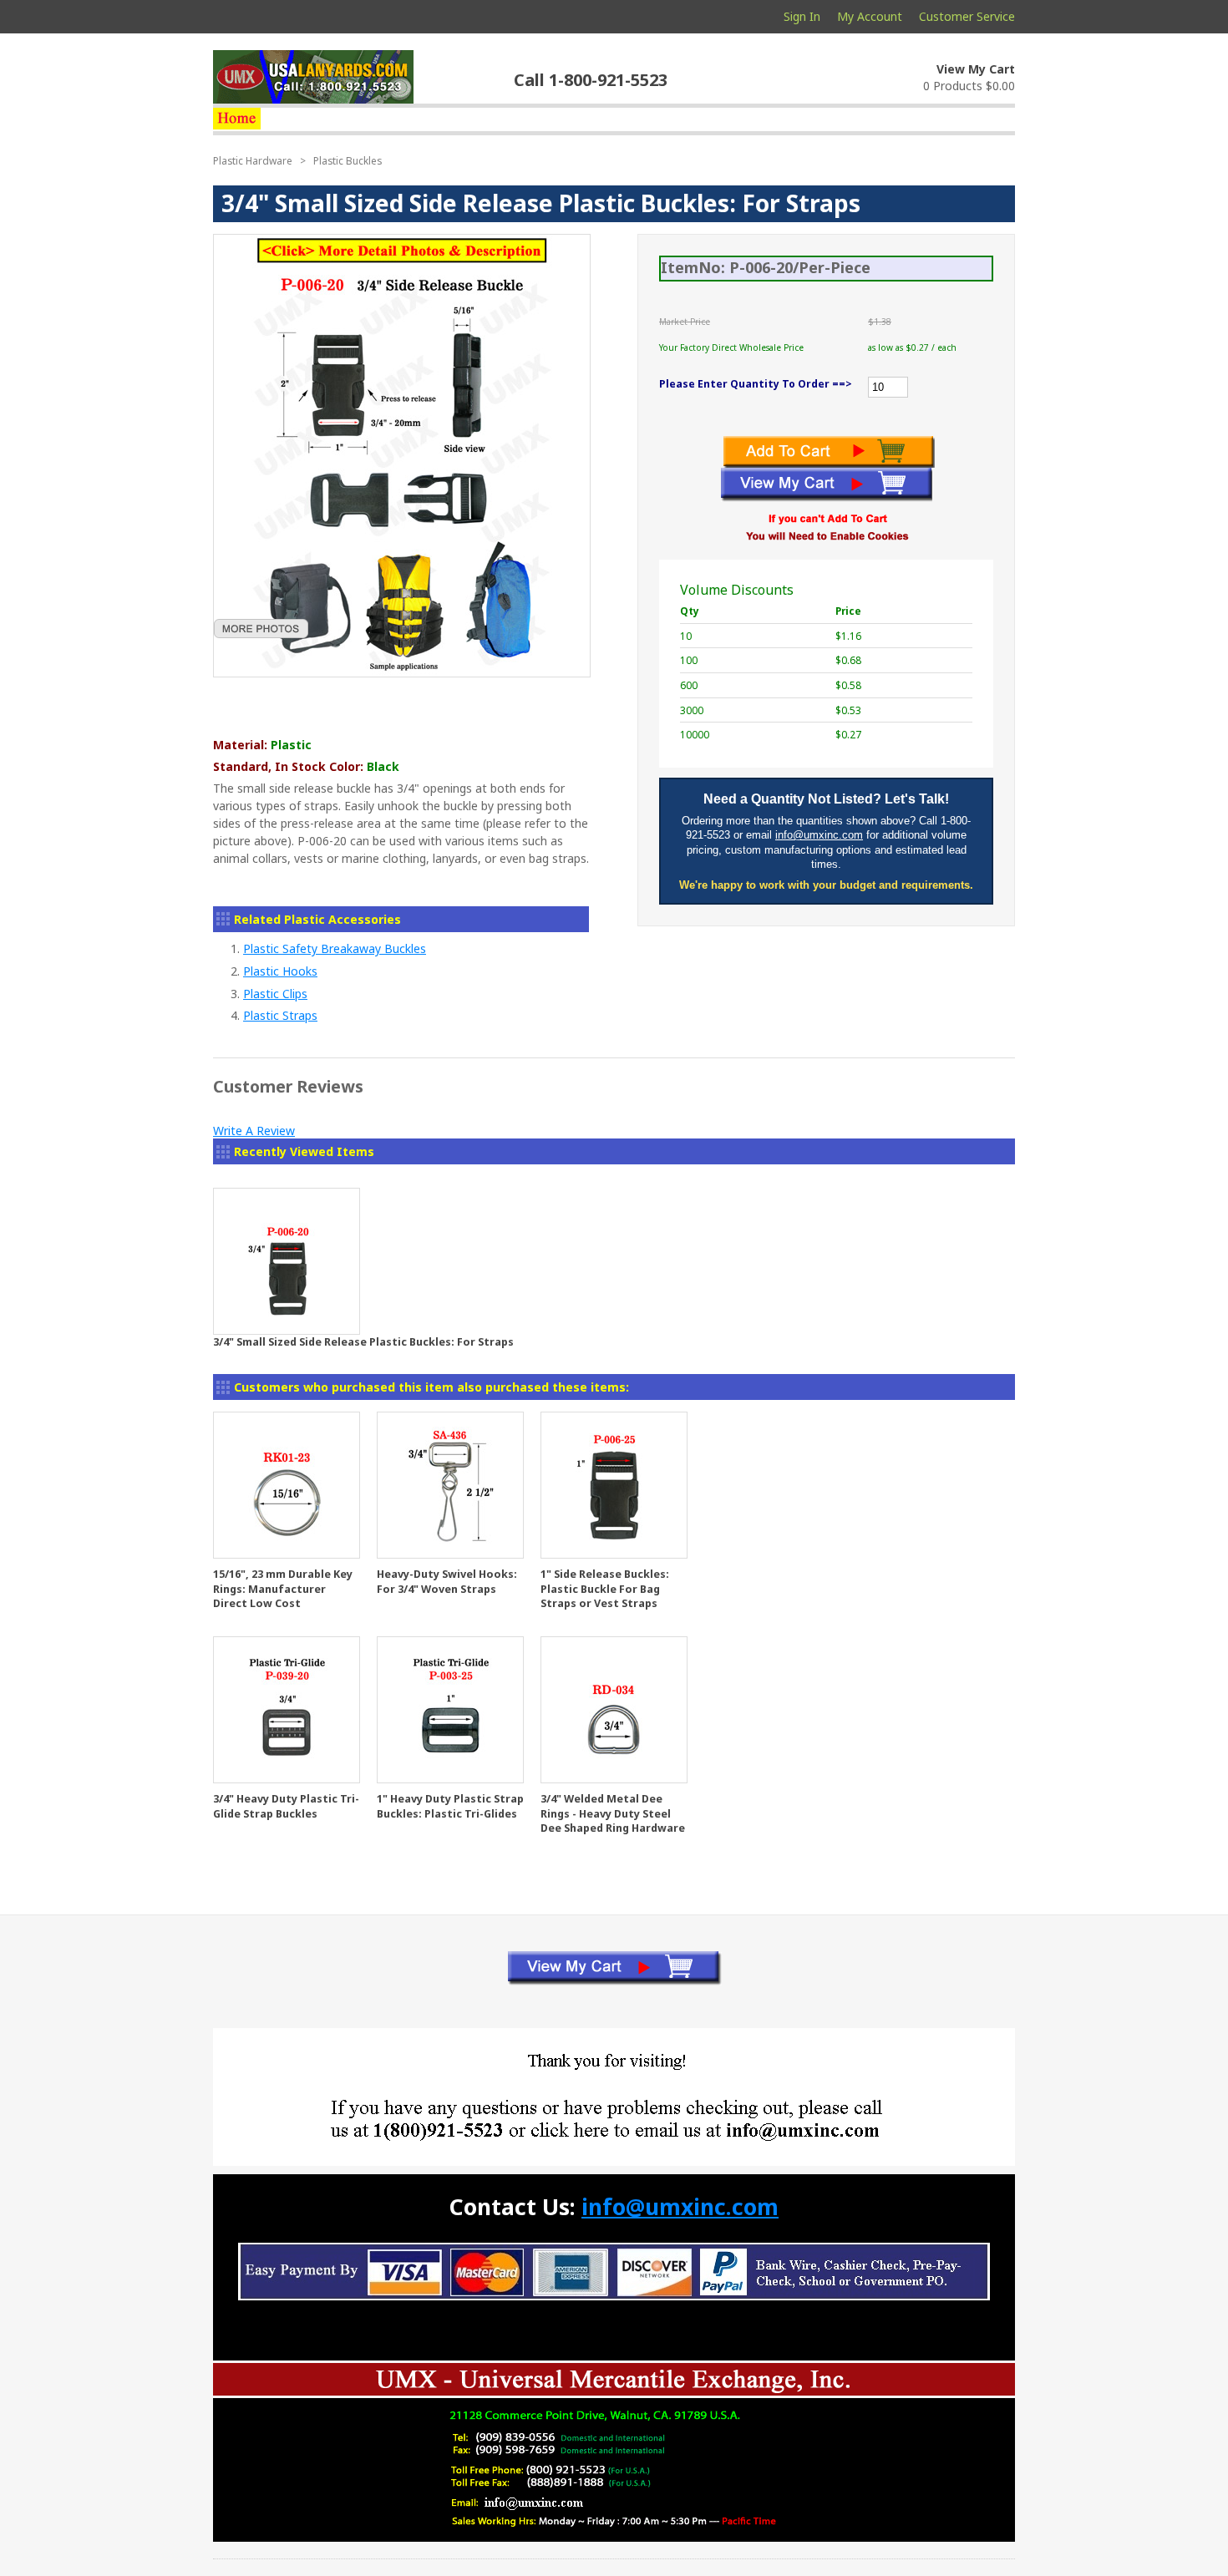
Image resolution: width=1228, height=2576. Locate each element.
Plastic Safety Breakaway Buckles (335, 948)
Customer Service (967, 16)
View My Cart (976, 69)
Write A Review (254, 1131)
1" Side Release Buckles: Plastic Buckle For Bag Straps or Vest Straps (605, 1589)
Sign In (802, 16)
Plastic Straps (280, 1015)
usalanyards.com (313, 77)
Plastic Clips (275, 994)
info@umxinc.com (819, 835)
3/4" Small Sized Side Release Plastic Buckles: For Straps (363, 1342)
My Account (870, 16)
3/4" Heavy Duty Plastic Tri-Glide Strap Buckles (286, 1806)
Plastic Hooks (280, 971)
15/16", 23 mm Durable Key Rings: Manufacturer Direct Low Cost (283, 1589)
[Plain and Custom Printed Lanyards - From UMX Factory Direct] (237, 119)
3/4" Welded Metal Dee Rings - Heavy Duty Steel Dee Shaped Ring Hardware (613, 1813)
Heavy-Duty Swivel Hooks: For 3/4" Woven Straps (447, 1582)
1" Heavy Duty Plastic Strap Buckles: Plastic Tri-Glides (450, 1806)
